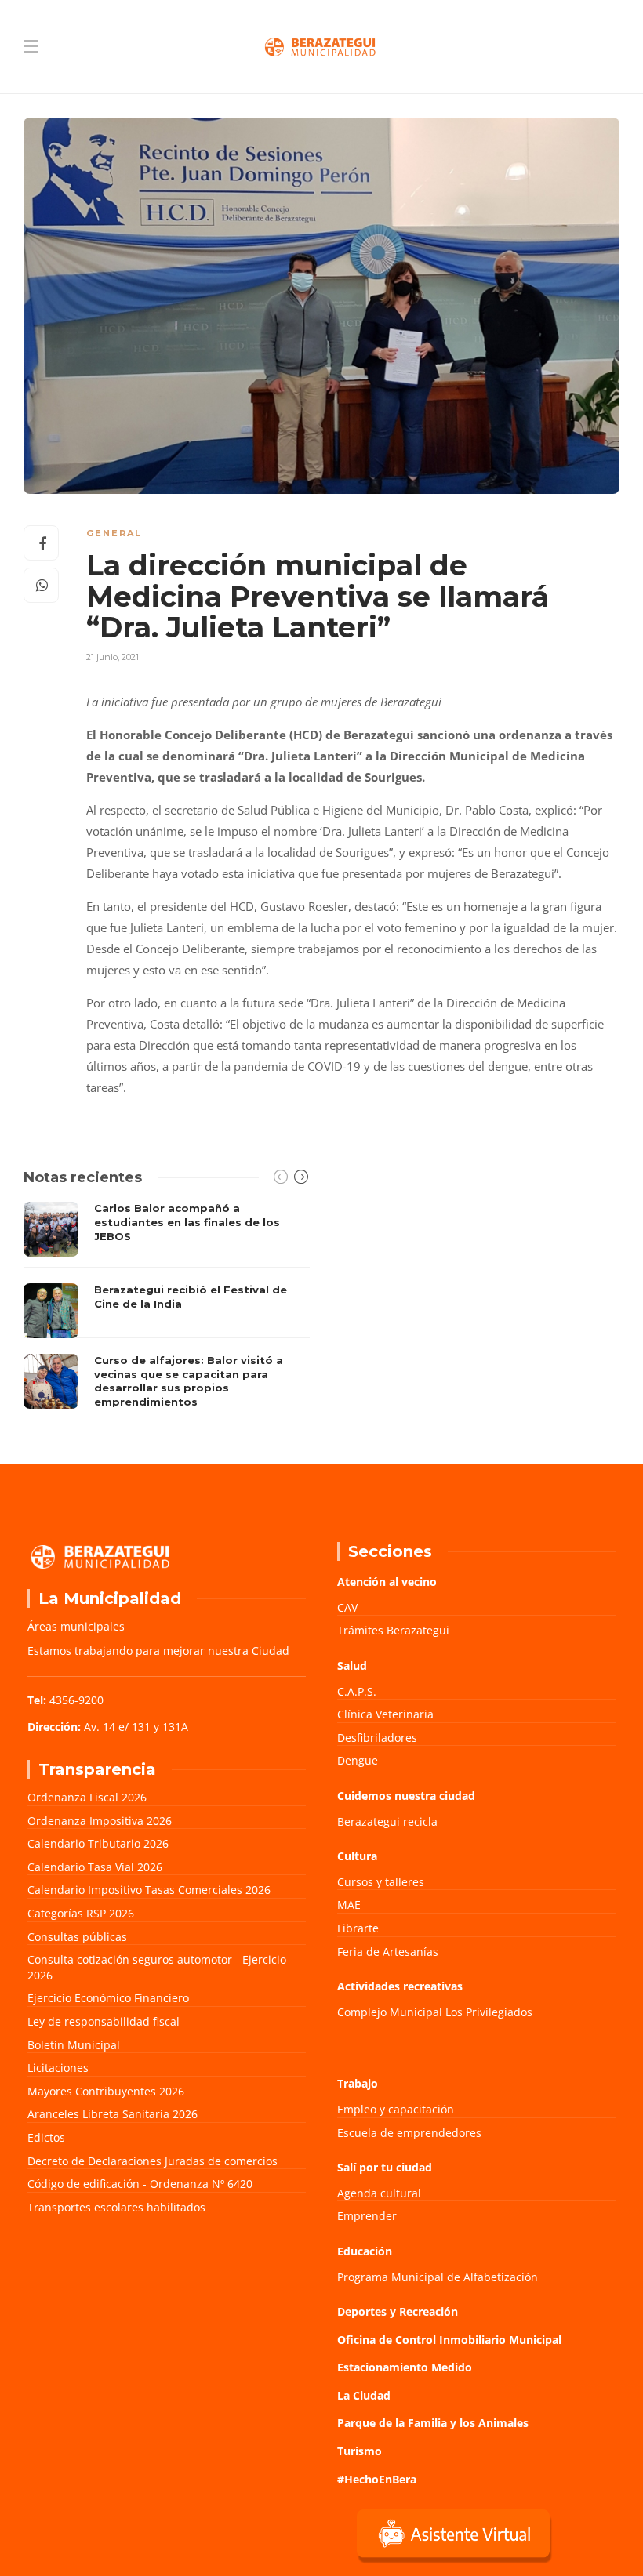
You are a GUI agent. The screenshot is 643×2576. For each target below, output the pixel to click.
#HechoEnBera (377, 2479)
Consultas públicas (77, 1937)
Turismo (360, 2451)
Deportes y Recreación (398, 2311)
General (114, 533)
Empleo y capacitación (396, 2109)
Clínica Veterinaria (385, 1714)
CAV (347, 1607)
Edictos (46, 2137)
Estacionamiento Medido (405, 2367)
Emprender (367, 2216)
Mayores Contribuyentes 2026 (106, 2091)
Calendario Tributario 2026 (98, 1843)
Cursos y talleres (381, 1882)
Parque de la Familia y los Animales (433, 2423)
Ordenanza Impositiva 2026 (100, 1821)
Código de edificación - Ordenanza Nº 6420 (140, 2184)
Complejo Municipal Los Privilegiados (435, 2012)
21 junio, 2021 (113, 657)
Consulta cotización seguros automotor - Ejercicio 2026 (157, 1967)
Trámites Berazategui (393, 1630)
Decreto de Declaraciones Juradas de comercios (153, 2161)
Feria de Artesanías (388, 1952)
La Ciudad (364, 2395)
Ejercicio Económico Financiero (108, 1998)
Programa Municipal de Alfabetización (438, 2277)
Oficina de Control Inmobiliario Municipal (449, 2340)
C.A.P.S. (357, 1691)
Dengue (358, 1760)
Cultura (357, 1856)
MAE (349, 1905)
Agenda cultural (379, 2193)
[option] (167, 1309)
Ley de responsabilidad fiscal (104, 2021)
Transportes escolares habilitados (116, 2207)
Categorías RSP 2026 (81, 1913)
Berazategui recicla (387, 1821)
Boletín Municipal (74, 2045)
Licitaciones (58, 2068)
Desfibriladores (377, 1738)
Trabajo (358, 2083)
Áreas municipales (76, 1626)
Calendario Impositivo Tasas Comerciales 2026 (149, 1890)
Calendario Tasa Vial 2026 (95, 1867)
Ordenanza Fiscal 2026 (87, 1797)
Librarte (358, 1928)
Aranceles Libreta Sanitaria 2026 (113, 2114)
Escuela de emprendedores (409, 2133)
